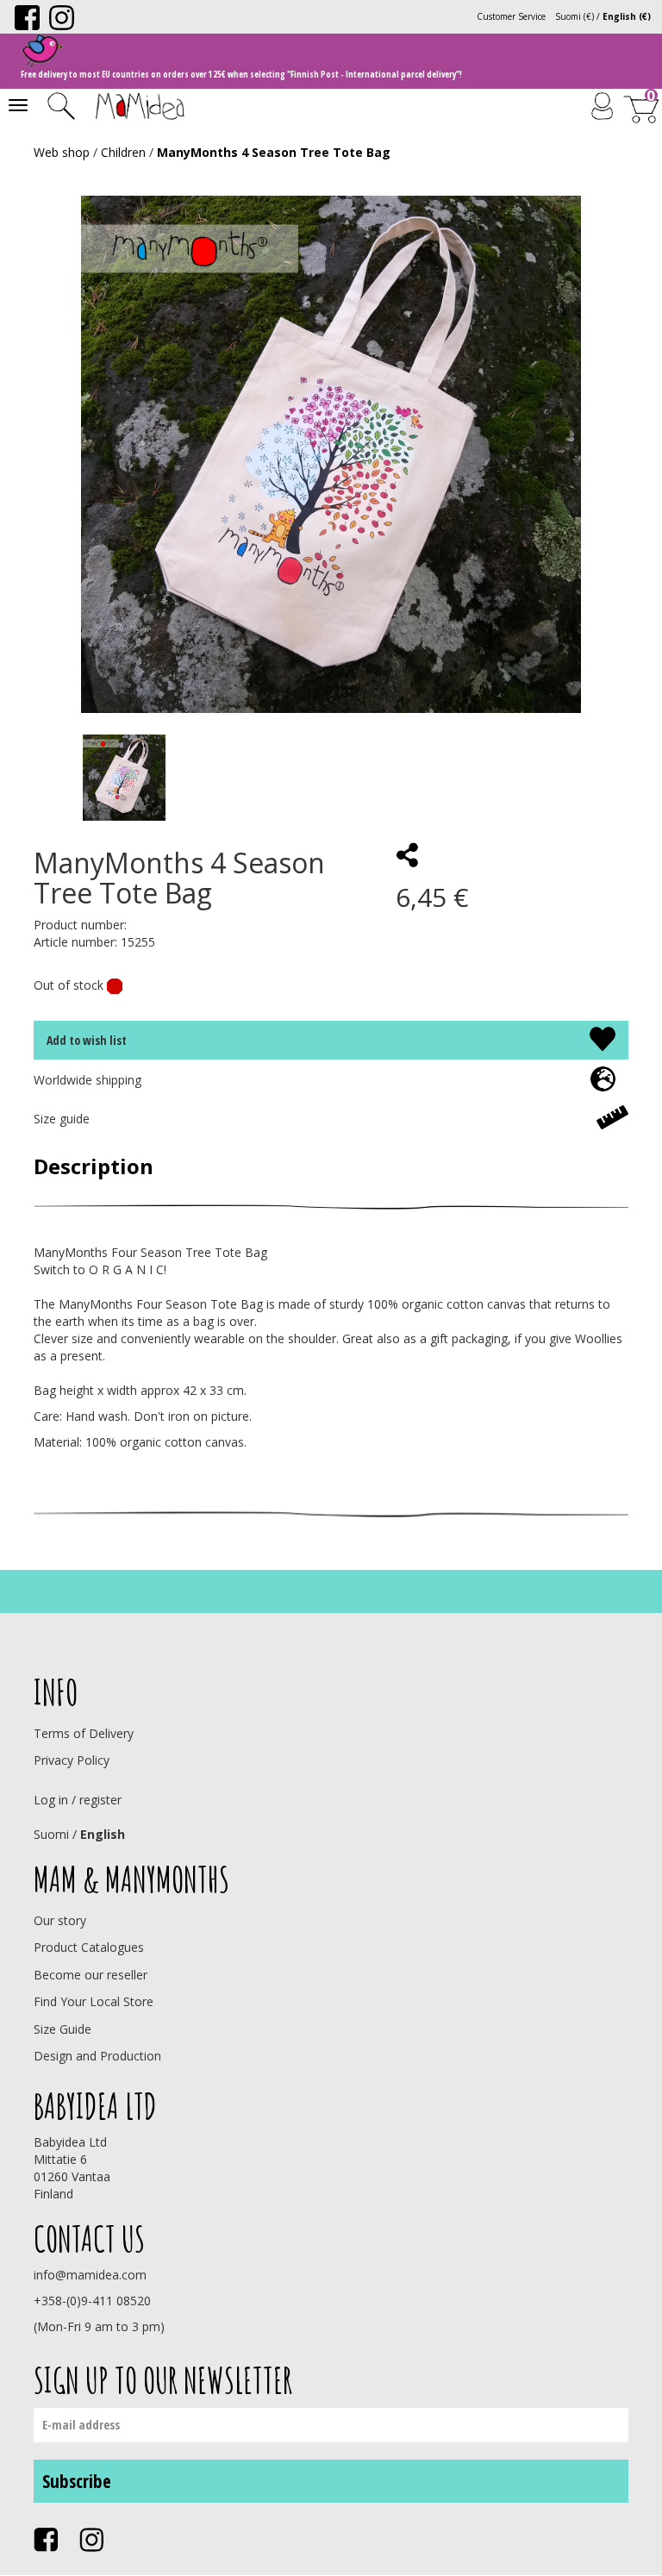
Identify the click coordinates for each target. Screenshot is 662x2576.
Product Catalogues (89, 1947)
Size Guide (62, 2029)
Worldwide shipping (87, 1080)
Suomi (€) (575, 16)
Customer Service (511, 16)
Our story (60, 1920)
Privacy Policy (72, 1760)
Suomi (51, 1834)
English (103, 1834)
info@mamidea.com (90, 2275)
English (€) (627, 16)
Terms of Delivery (84, 1733)
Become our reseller (91, 1975)
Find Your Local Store (94, 2001)
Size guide (62, 1119)
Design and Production (97, 2056)
